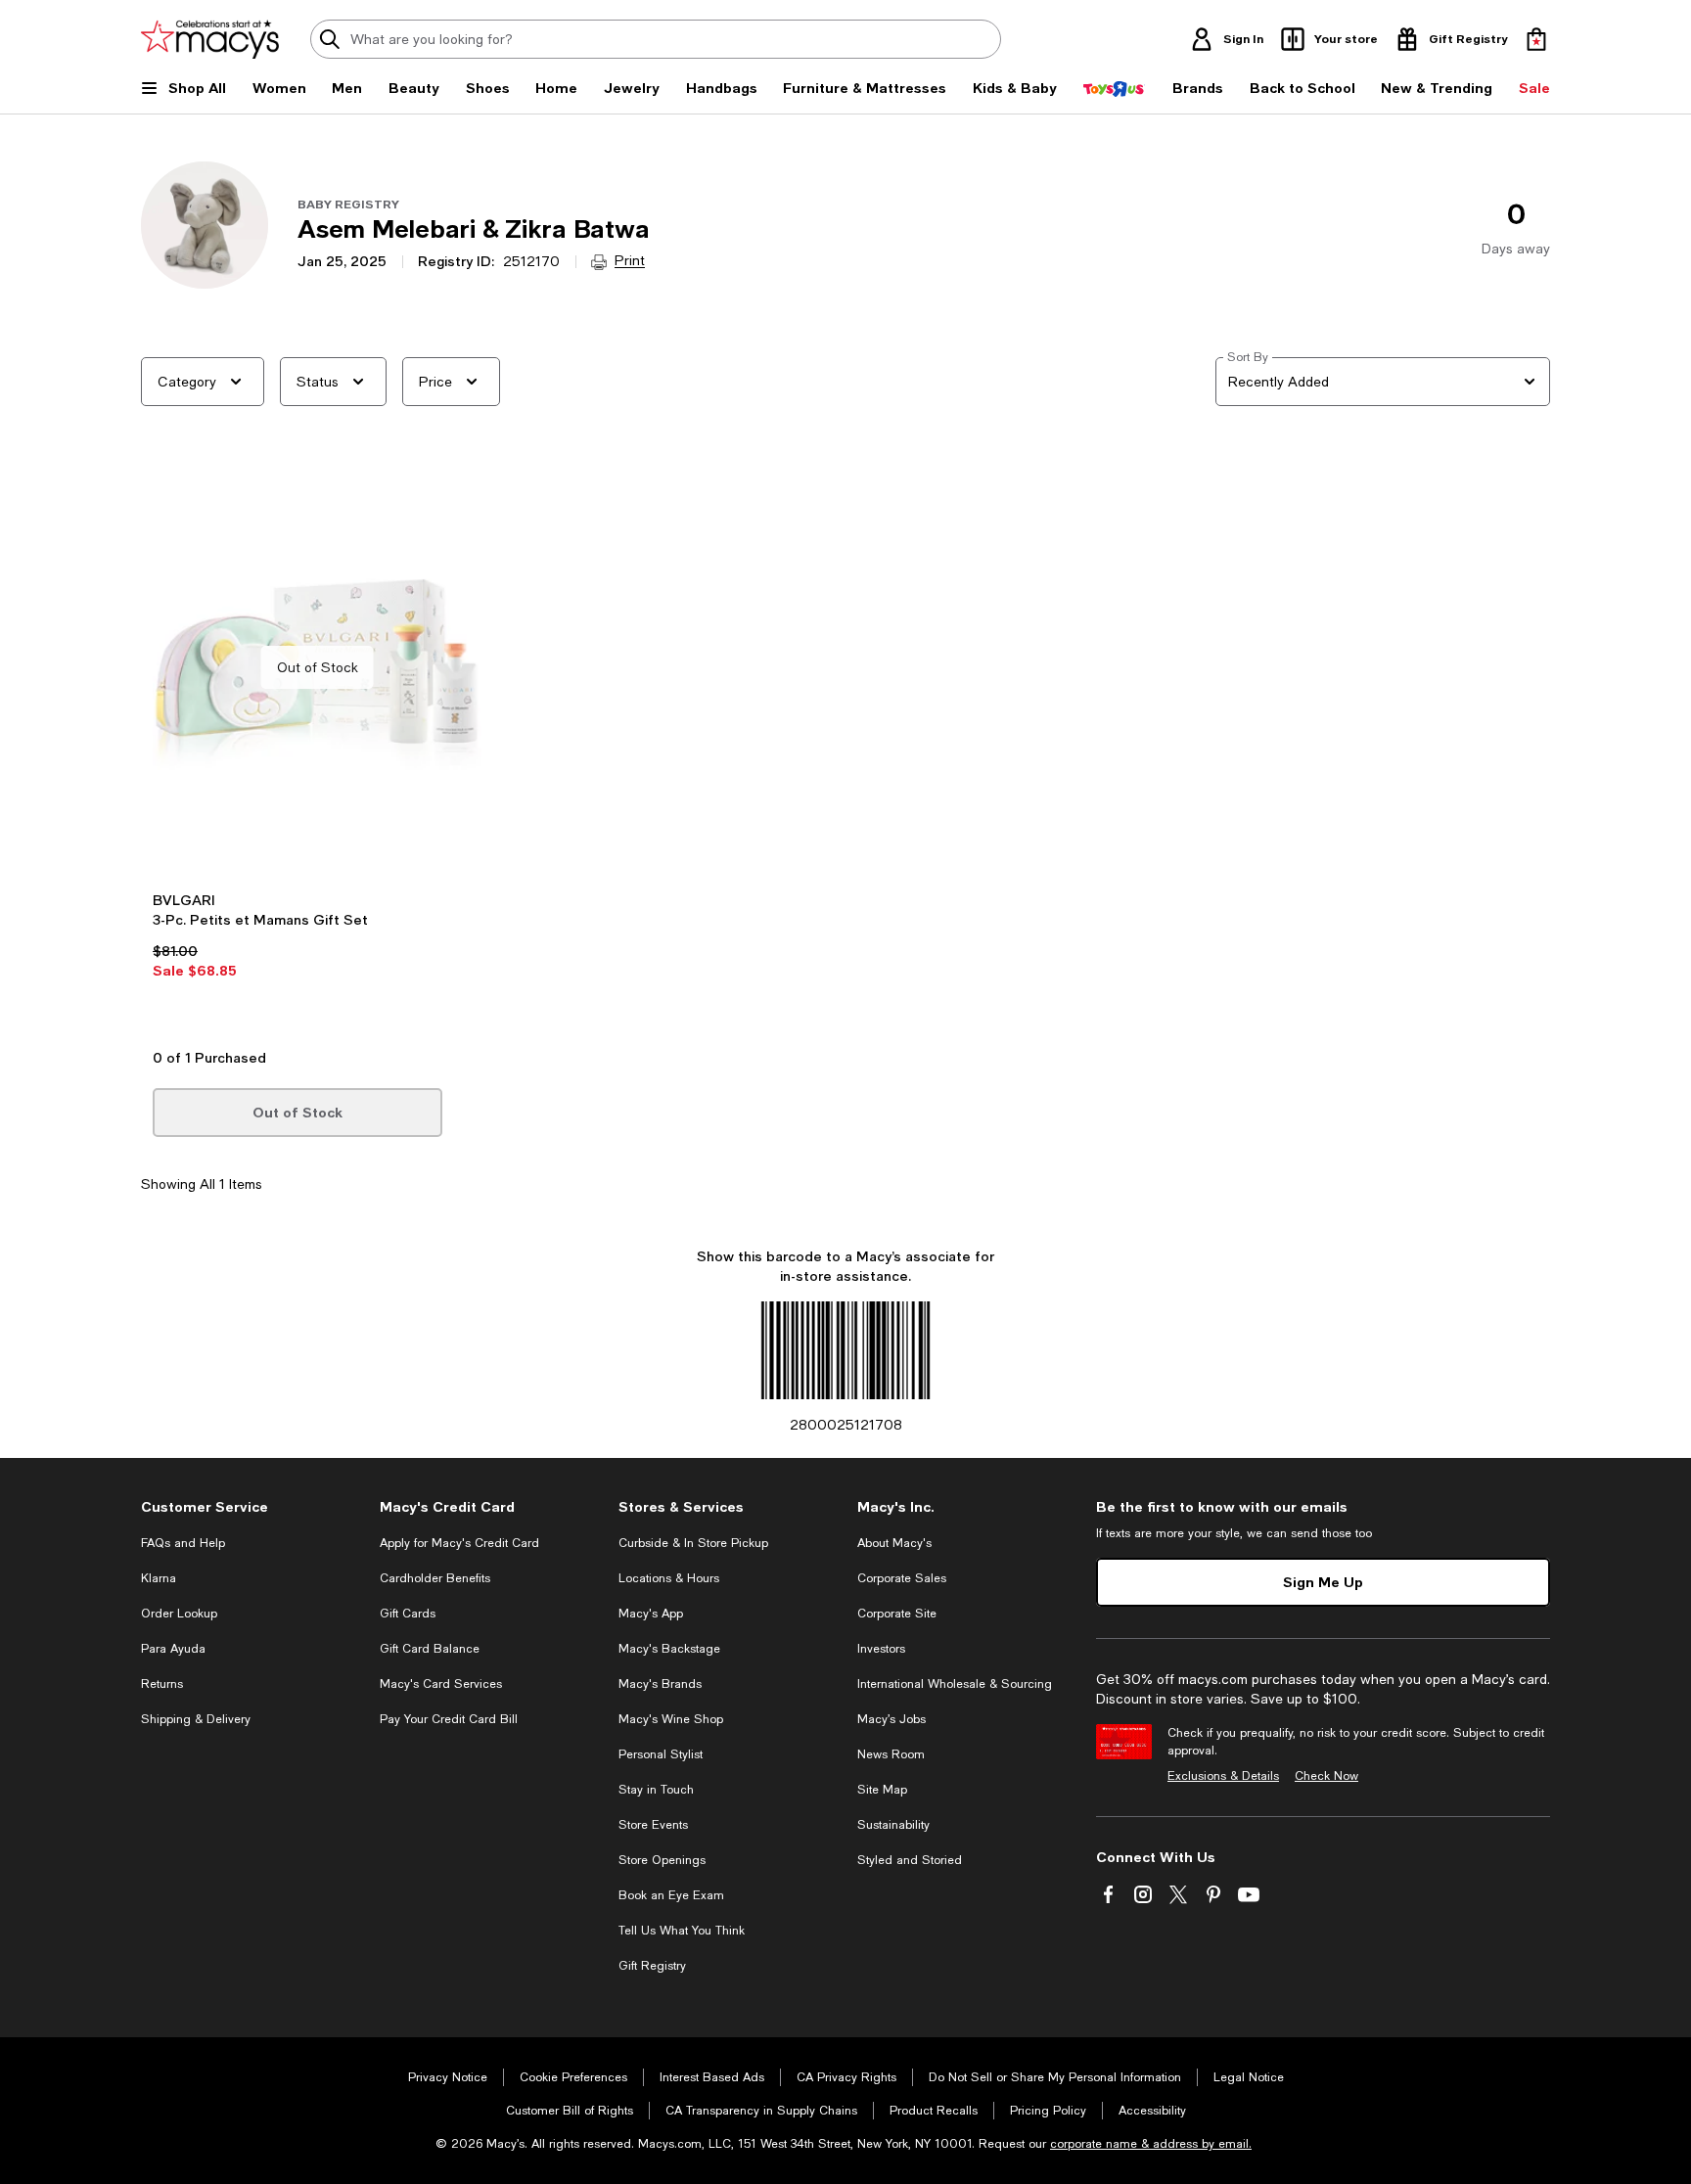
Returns (162, 1684)
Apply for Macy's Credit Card (459, 1543)
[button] (317, 749)
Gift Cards (408, 1614)
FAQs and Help (183, 1543)
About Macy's (894, 1543)
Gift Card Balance (430, 1649)
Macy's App (651, 1614)
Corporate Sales (902, 1578)
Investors (881, 1649)
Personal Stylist (661, 1754)
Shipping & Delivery (196, 1719)
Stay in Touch (656, 1790)
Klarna (159, 1578)
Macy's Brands (660, 1684)
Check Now (1326, 1776)
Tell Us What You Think (682, 1931)
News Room (891, 1754)
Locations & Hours (669, 1578)
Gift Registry (652, 1966)
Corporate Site (897, 1614)
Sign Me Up (1323, 1582)
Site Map (882, 1790)
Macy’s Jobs (891, 1719)
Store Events (653, 1825)
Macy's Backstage (669, 1649)
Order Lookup (179, 1614)
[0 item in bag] (1536, 39)
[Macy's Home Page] (210, 39)
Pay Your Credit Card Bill (449, 1719)
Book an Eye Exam (671, 1895)
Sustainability (893, 1825)
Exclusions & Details (1223, 1776)
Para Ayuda (173, 1649)
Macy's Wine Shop (671, 1719)
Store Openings (662, 1860)
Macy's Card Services (441, 1684)
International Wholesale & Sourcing (955, 1684)
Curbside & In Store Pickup (693, 1543)
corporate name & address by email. (1151, 2144)
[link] (317, 963)
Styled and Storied (910, 1860)
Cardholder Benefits (435, 1578)
